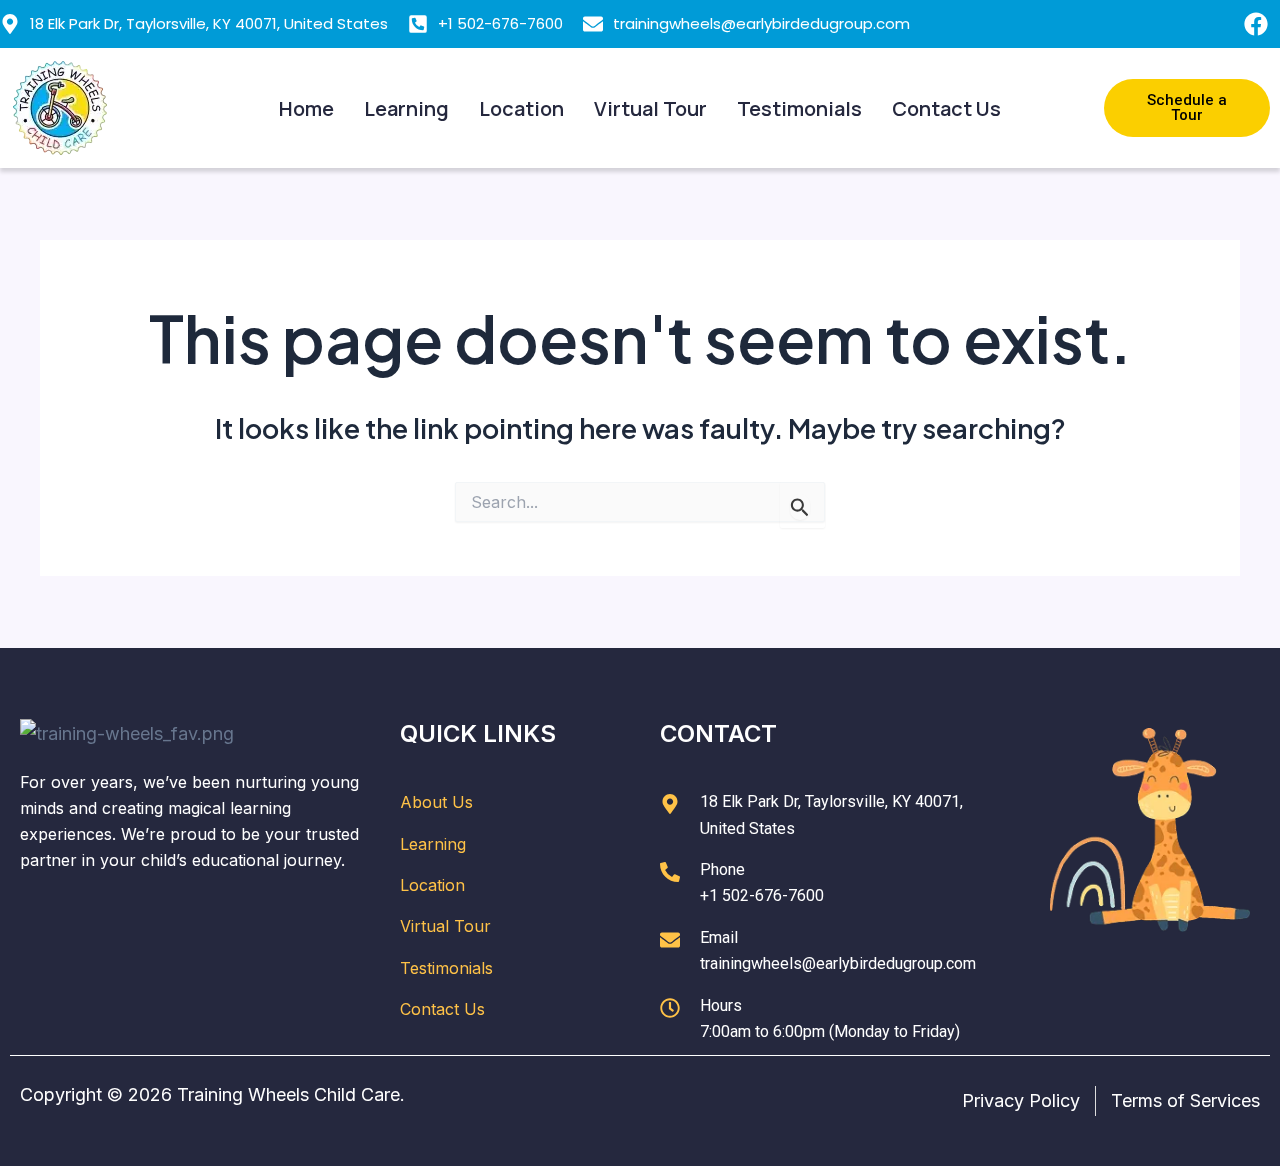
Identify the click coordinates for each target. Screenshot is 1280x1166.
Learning (406, 108)
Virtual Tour (650, 108)
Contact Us (946, 108)
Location (521, 108)
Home (306, 108)
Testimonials (799, 108)
